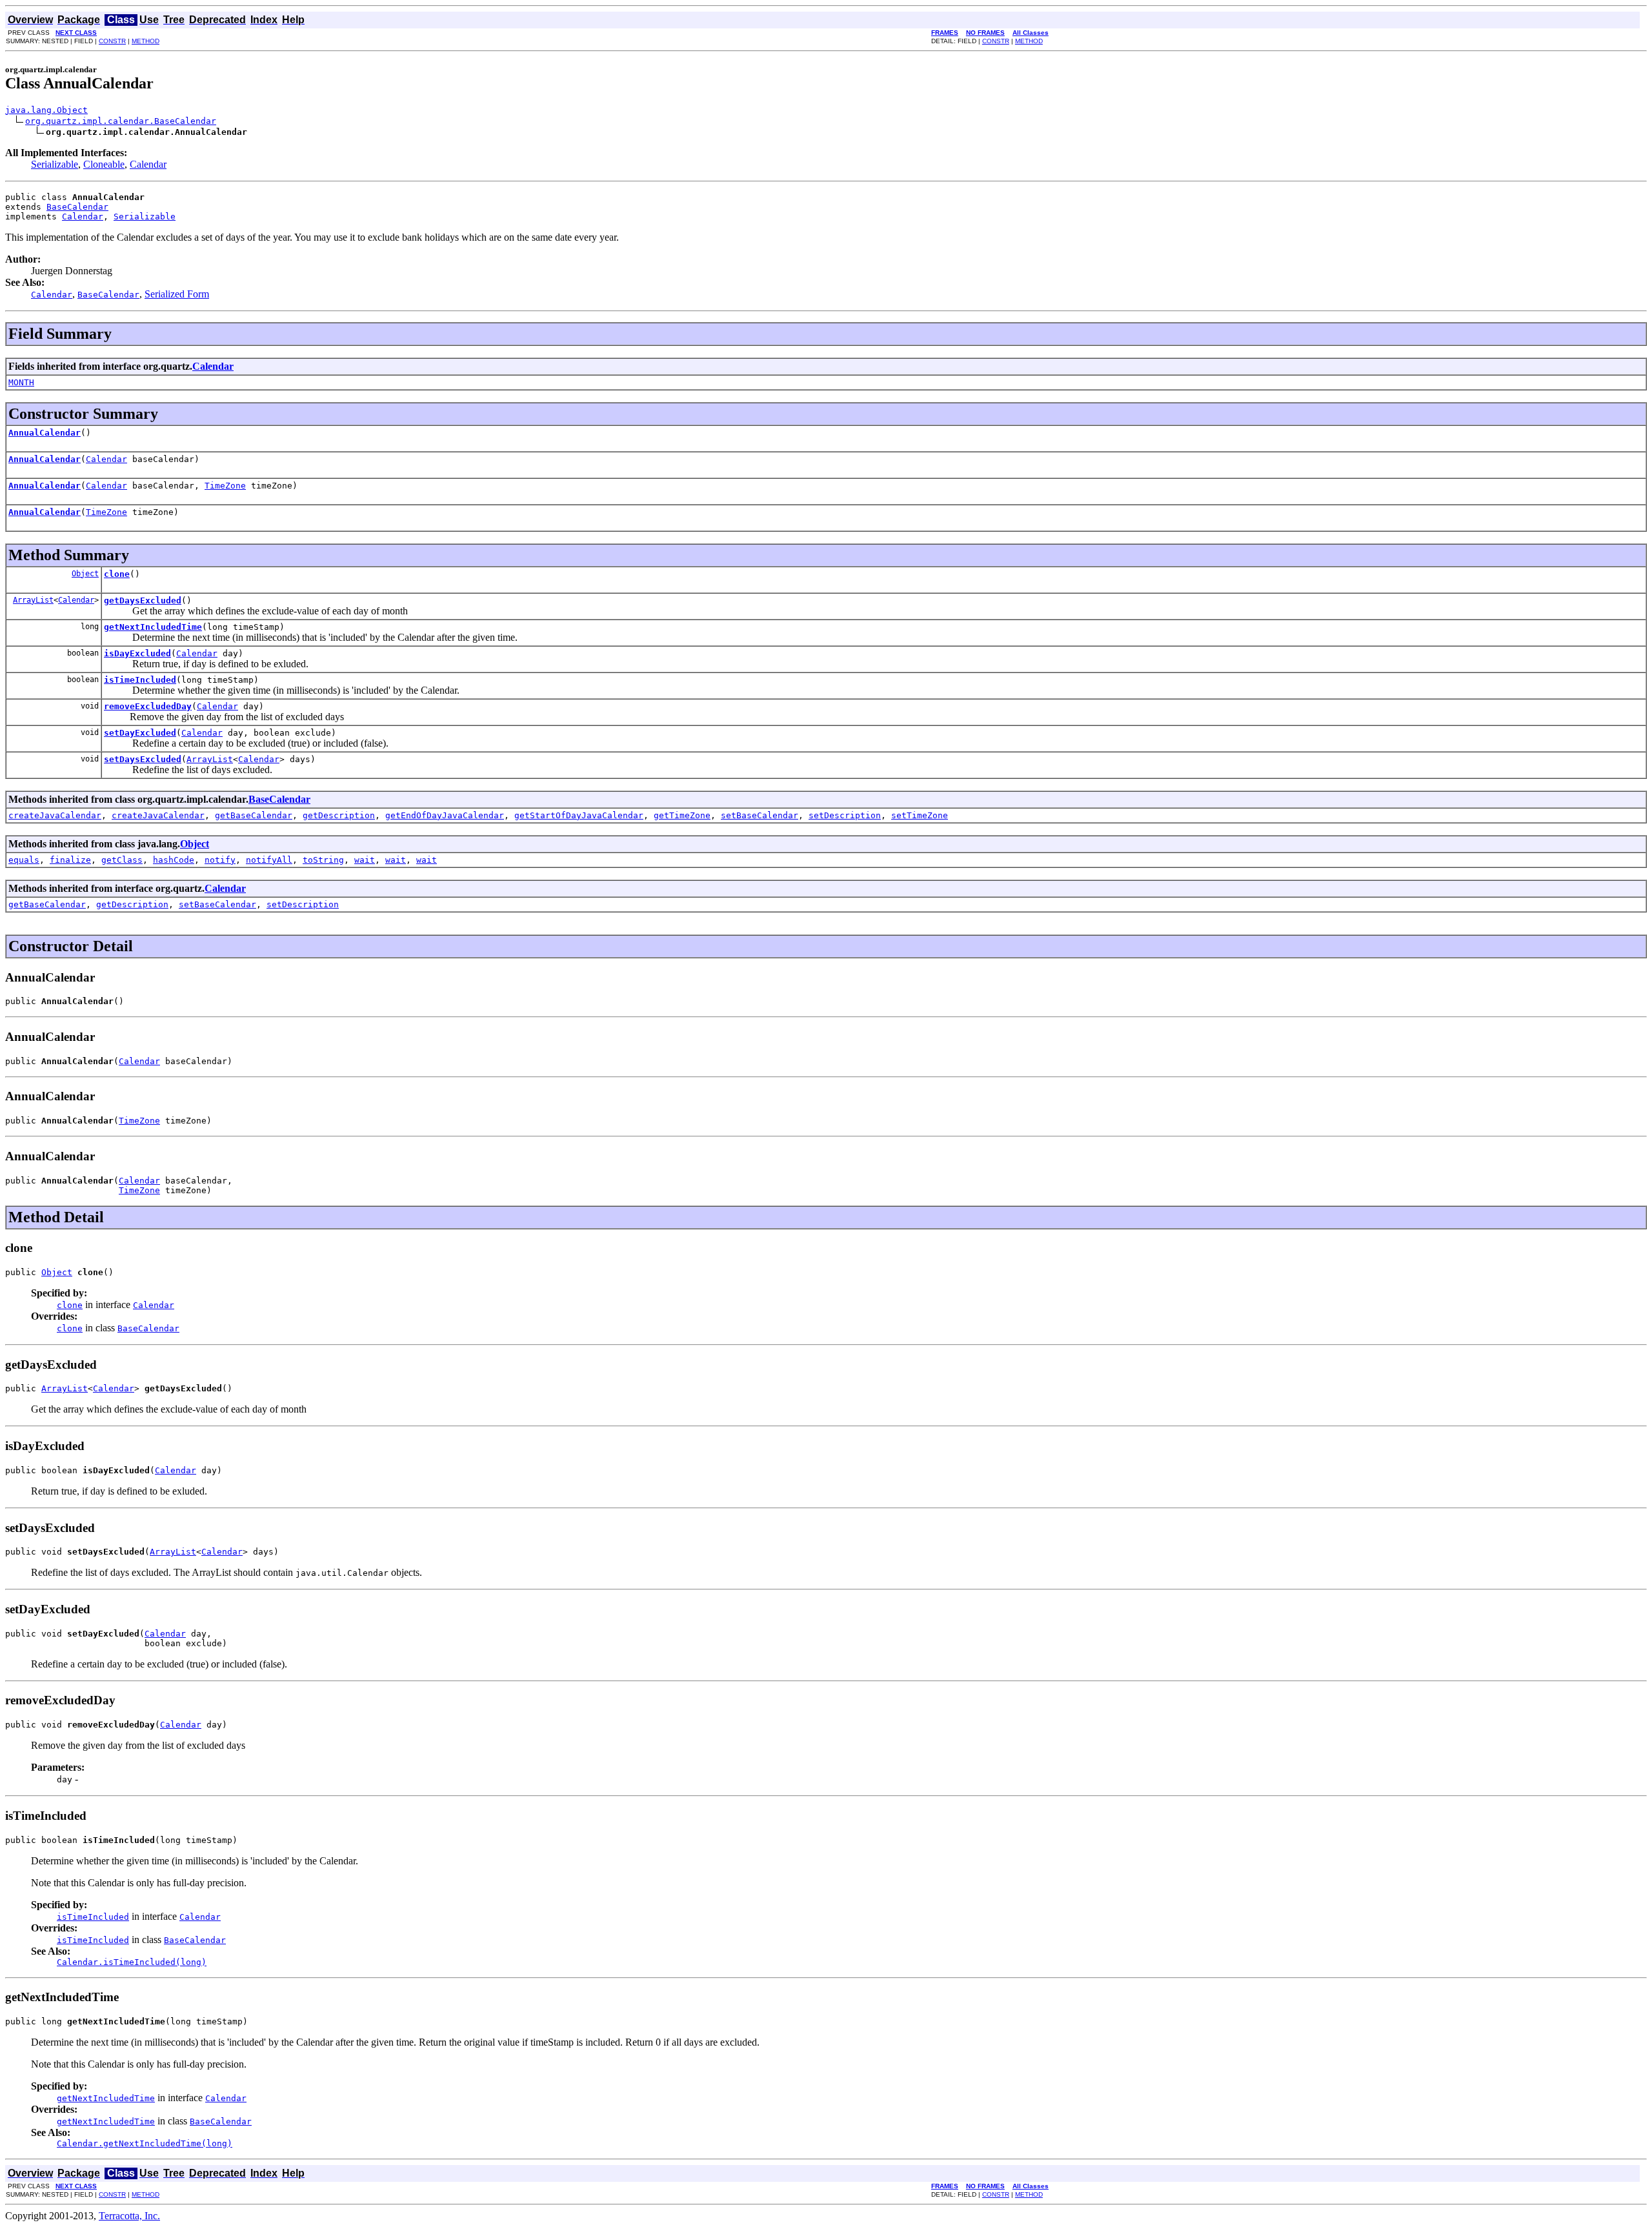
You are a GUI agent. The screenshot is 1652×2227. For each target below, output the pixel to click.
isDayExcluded (137, 653)
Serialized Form (177, 294)
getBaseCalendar (254, 815)
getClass (122, 860)
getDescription (339, 815)
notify (220, 860)
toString (323, 860)
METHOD (146, 41)
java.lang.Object (46, 110)
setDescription (845, 815)
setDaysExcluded (143, 759)
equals (24, 860)
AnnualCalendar (45, 433)
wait (365, 860)
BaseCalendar (77, 207)
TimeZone (225, 486)
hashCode (174, 860)
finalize (70, 860)
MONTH (21, 382)
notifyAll (269, 860)
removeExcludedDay (148, 706)
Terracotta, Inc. (129, 2216)
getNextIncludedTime (153, 627)
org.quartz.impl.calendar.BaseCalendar (121, 121)
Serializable (55, 164)
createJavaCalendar (55, 815)
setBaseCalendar (760, 815)
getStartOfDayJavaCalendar (579, 815)
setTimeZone (920, 815)
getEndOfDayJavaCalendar (445, 815)
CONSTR (112, 41)
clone (117, 574)
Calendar (148, 164)
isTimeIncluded (140, 680)
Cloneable (104, 164)
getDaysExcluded (143, 600)
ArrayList (33, 600)
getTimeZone (682, 815)
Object (85, 574)
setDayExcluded (140, 733)
